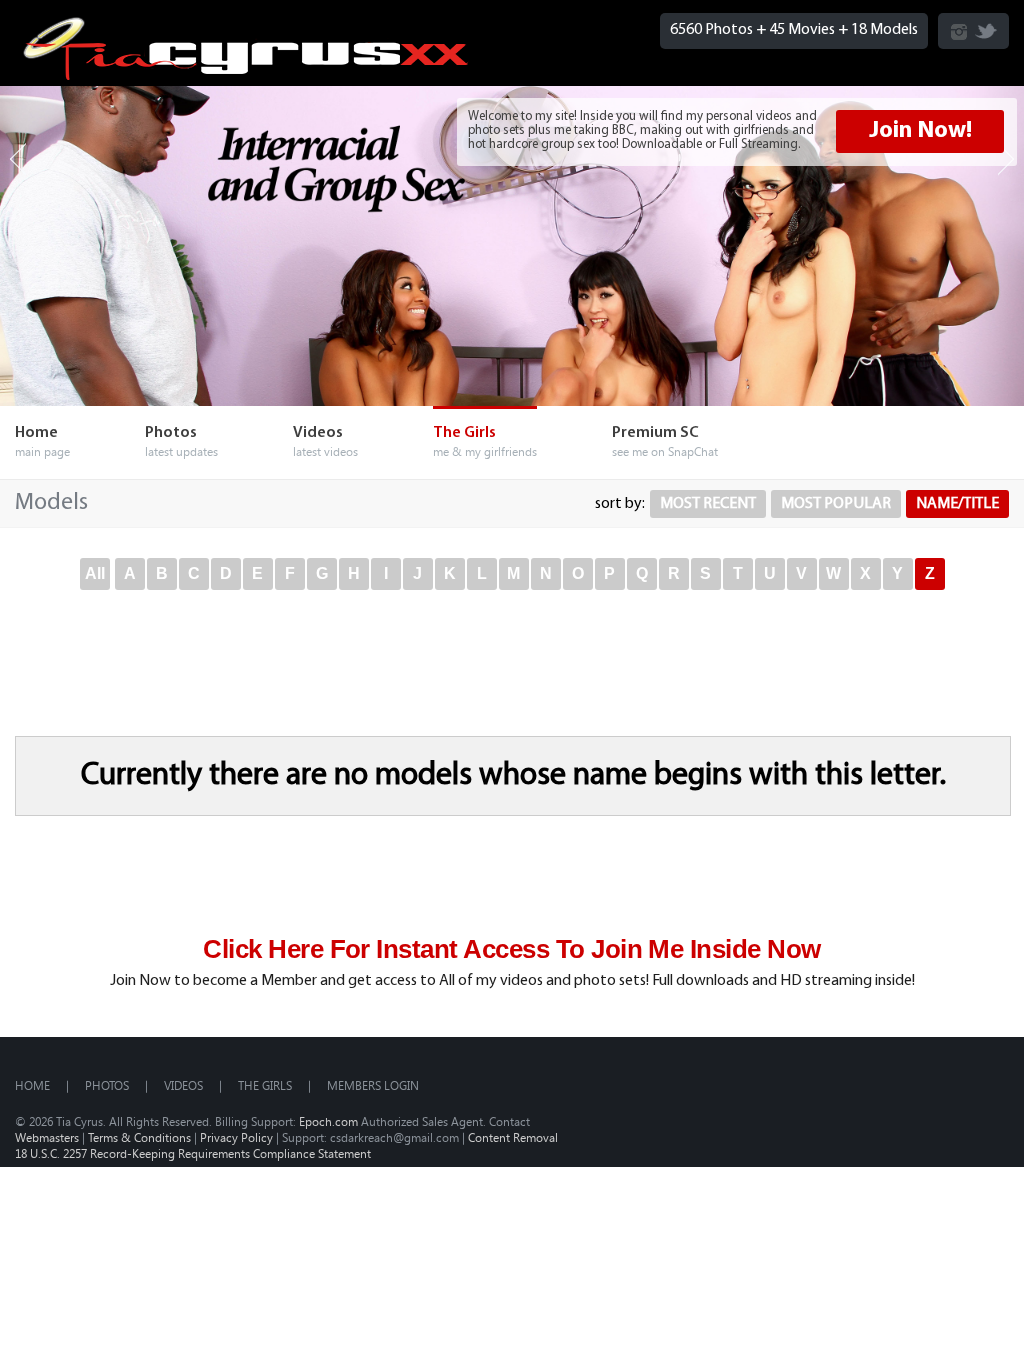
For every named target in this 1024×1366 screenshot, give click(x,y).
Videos (183, 1085)
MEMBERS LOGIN (373, 1085)
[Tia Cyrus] (246, 76)
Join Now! (920, 131)
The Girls (265, 1085)
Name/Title (957, 504)
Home (32, 1085)
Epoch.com (328, 1121)
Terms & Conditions (139, 1137)
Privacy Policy (236, 1137)
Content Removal (513, 1137)
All (95, 573)
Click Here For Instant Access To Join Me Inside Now (511, 949)
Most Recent (708, 504)
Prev (18, 159)
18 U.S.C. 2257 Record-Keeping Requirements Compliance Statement (193, 1153)
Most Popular (836, 504)
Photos (107, 1085)
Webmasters (47, 1137)
